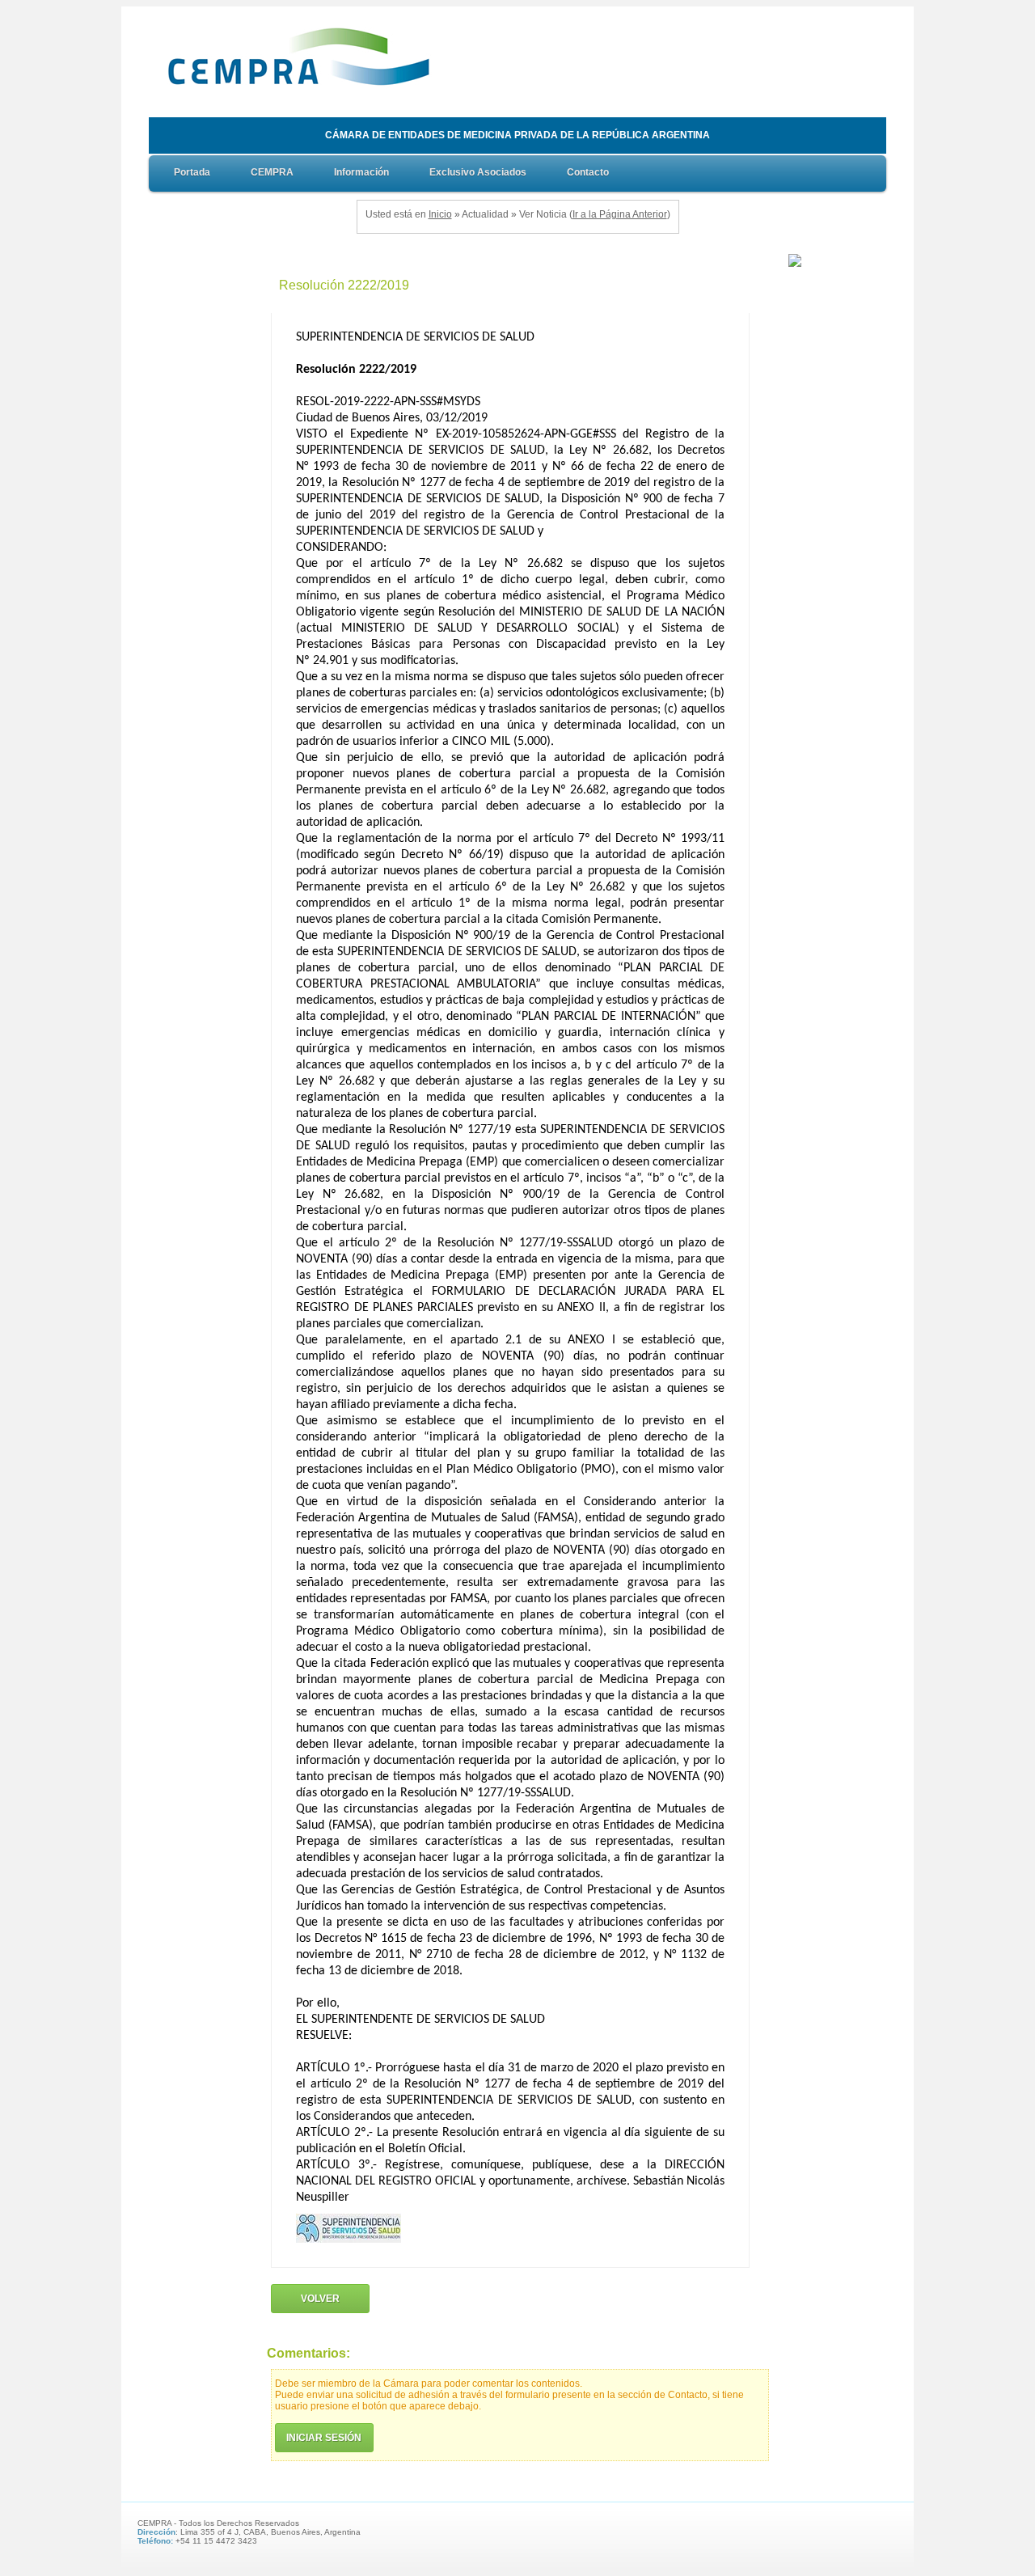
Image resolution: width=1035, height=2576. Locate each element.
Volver (320, 2299)
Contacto (588, 172)
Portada (192, 172)
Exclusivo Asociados (478, 172)
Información (361, 172)
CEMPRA (272, 172)
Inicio (440, 214)
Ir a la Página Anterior (620, 214)
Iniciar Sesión (324, 2438)
